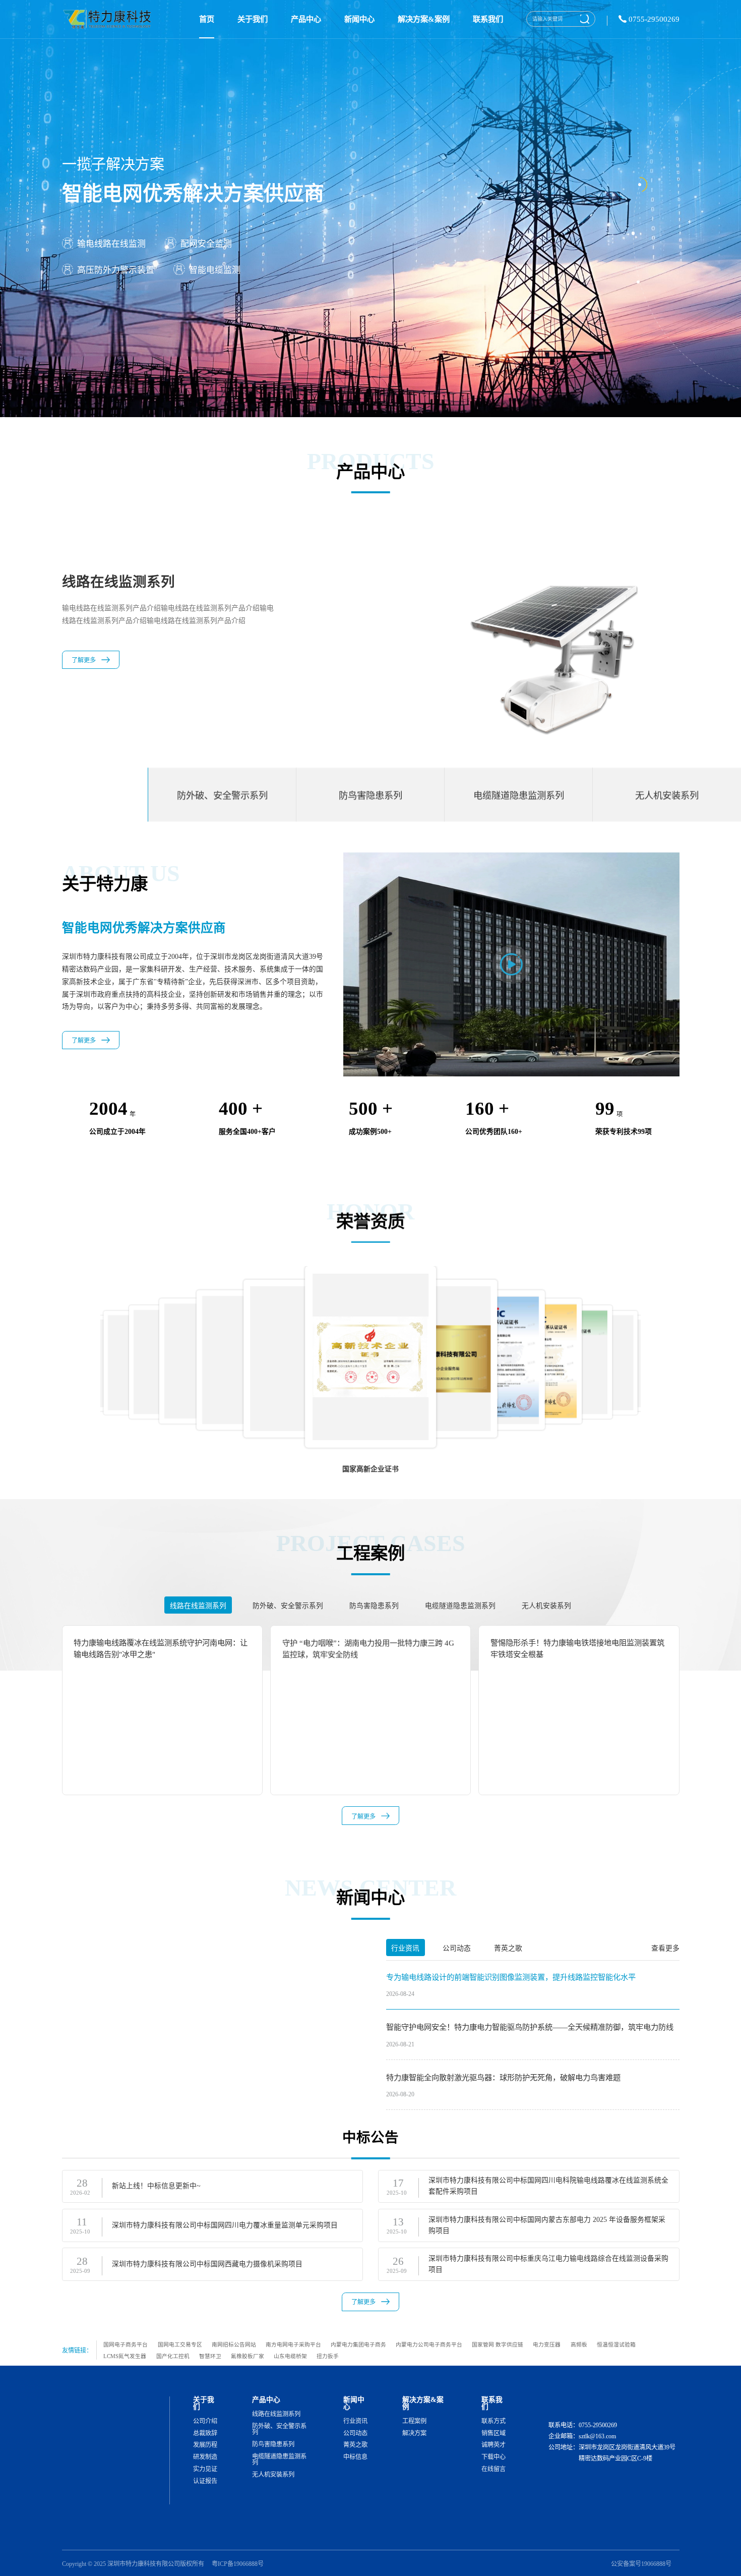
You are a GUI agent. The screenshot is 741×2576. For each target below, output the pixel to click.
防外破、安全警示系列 (279, 2429)
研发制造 (205, 2457)
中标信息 (355, 2457)
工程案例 (414, 2421)
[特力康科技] (109, 19)
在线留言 (493, 2469)
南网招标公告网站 (234, 2344)
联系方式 (493, 2421)
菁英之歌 (355, 2445)
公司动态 (355, 2433)
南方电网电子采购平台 (293, 2344)
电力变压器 (547, 2344)
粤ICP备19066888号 (238, 2564)
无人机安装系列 (273, 2475)
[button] (674, 1350)
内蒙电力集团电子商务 (358, 2344)
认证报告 (205, 2481)
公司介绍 (205, 2421)
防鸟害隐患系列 (273, 2444)
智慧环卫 (210, 2356)
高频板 (579, 2344)
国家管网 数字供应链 (498, 2344)
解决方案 (414, 2433)
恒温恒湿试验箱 (616, 2344)
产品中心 (306, 19)
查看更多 (665, 1948)
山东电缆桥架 (290, 2356)
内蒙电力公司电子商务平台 (429, 2344)
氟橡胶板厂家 (248, 2356)
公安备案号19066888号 (641, 2564)
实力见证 (205, 2469)
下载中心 (493, 2457)
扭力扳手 (328, 2356)
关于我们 (253, 19)
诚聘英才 (493, 2445)
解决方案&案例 (424, 19)
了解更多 (84, 673)
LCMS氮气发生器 (125, 2356)
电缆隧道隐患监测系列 (279, 2460)
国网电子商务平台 (126, 2344)
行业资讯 (355, 2421)
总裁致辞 (205, 2433)
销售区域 (493, 2433)
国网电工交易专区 (180, 2344)
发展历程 (205, 2445)
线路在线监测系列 (276, 2414)
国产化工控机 (173, 2356)
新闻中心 (359, 19)
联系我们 (488, 19)
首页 (207, 19)
